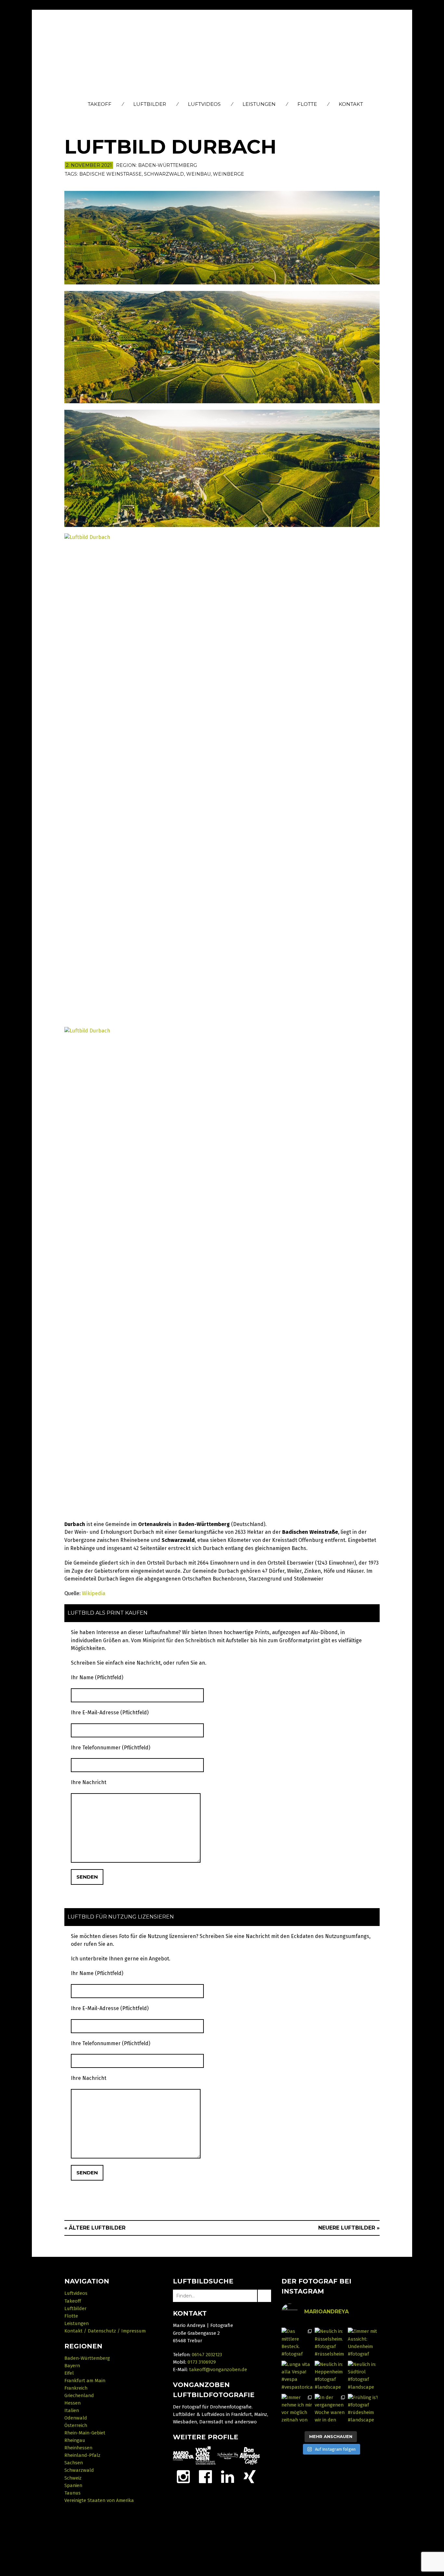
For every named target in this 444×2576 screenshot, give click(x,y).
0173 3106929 (202, 2362)
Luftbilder (150, 104)
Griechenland (79, 2395)
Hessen (72, 2403)
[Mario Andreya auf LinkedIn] (228, 2476)
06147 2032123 (207, 2355)
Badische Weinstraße (111, 174)
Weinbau (198, 174)
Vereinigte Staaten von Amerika (99, 2500)
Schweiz (73, 2478)
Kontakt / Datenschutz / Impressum (105, 2331)
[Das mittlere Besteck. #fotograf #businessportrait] (297, 2344)
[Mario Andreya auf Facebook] (205, 2476)
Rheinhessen (78, 2448)
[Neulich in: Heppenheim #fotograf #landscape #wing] (331, 2377)
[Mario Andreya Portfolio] (183, 2456)
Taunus (72, 2493)
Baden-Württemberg (168, 165)
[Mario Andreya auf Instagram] (183, 2476)
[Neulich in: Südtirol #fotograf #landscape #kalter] (364, 2377)
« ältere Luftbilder (95, 2228)
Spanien (73, 2485)
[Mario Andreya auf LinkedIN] (250, 2476)
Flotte (307, 104)
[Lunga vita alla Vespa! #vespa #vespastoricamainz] (297, 2377)
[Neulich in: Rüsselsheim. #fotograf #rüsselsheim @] (331, 2344)
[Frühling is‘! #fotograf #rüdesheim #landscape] (364, 2410)
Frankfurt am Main (85, 2381)
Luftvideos (204, 104)
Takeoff (100, 104)
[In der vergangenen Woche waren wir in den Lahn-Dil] (331, 2410)
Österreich (76, 2425)
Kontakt (351, 104)
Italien (72, 2410)
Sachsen (74, 2463)
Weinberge (229, 174)
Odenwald (76, 2418)
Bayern (72, 2366)
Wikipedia (94, 1593)
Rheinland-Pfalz (82, 2455)
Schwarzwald (164, 174)
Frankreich (76, 2388)
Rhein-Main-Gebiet (85, 2433)
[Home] (222, 54)
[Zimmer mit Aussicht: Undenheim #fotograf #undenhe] (364, 2344)
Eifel (69, 2373)
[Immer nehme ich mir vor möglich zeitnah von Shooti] (297, 2410)
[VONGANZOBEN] (205, 2456)
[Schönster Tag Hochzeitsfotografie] (228, 2456)
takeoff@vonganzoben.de (218, 2370)
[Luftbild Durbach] (222, 237)
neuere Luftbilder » (349, 2228)
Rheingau (75, 2440)
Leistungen (259, 104)
